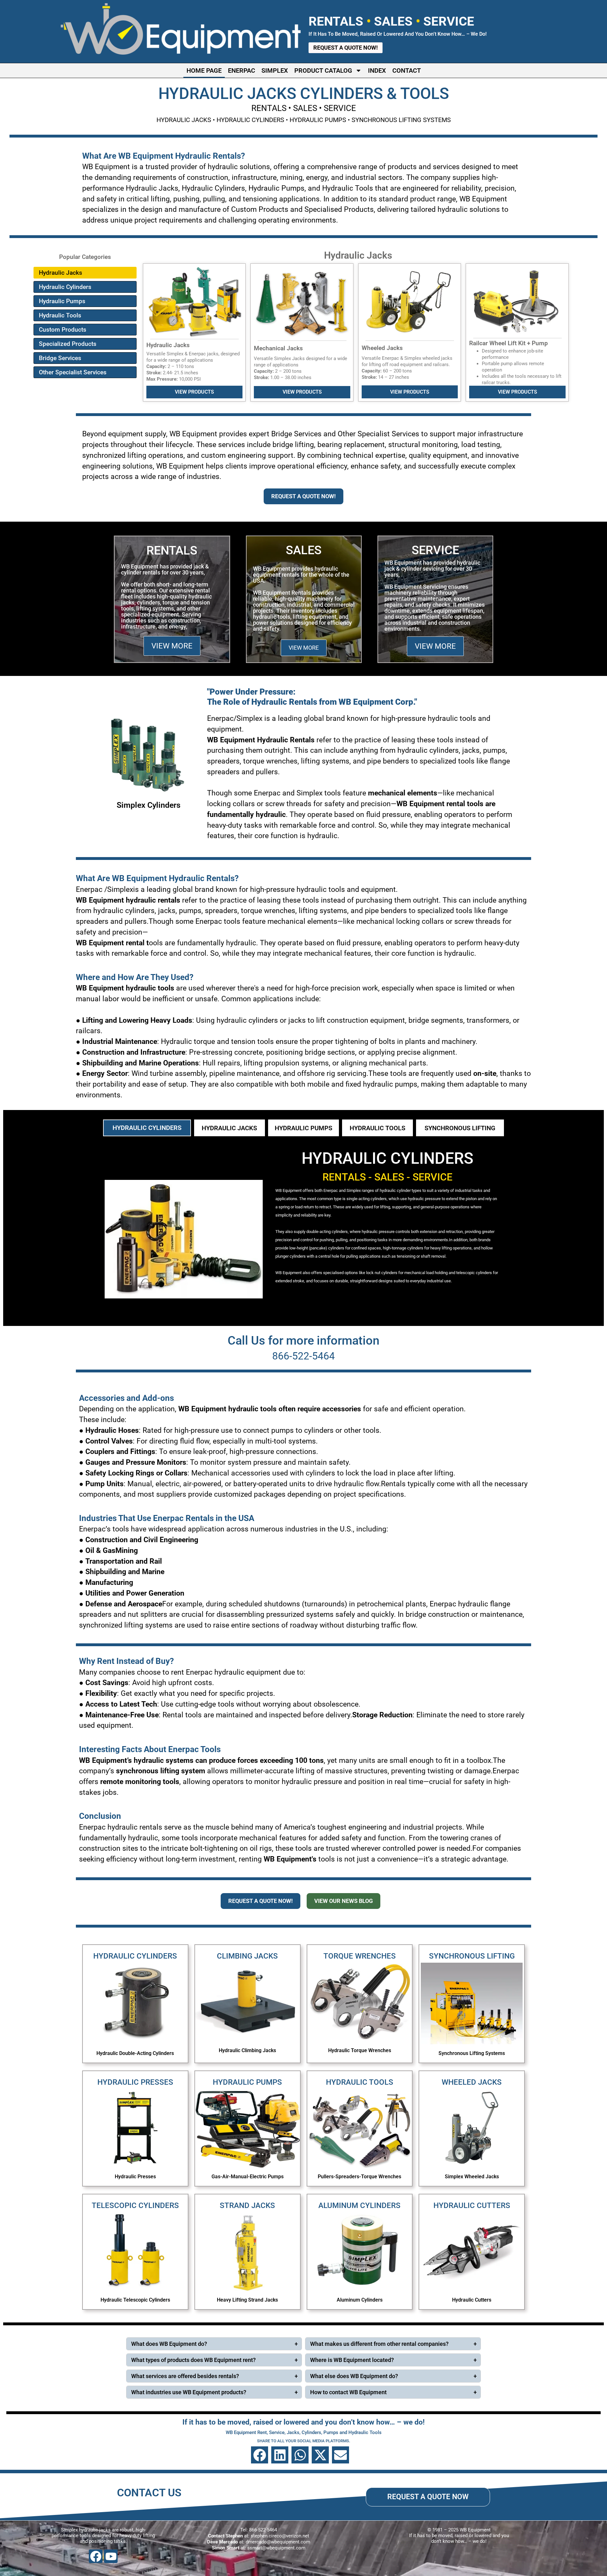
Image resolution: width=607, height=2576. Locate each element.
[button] (260, 2455)
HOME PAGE (204, 71)
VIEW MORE (172, 646)
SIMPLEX (275, 71)
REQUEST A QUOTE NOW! (303, 496)
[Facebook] (96, 2556)
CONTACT (407, 71)
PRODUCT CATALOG (323, 71)
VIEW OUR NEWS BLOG (343, 1901)
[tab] (147, 1128)
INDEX (377, 71)
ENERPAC (242, 71)
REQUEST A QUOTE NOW (428, 2497)
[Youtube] (111, 2556)
